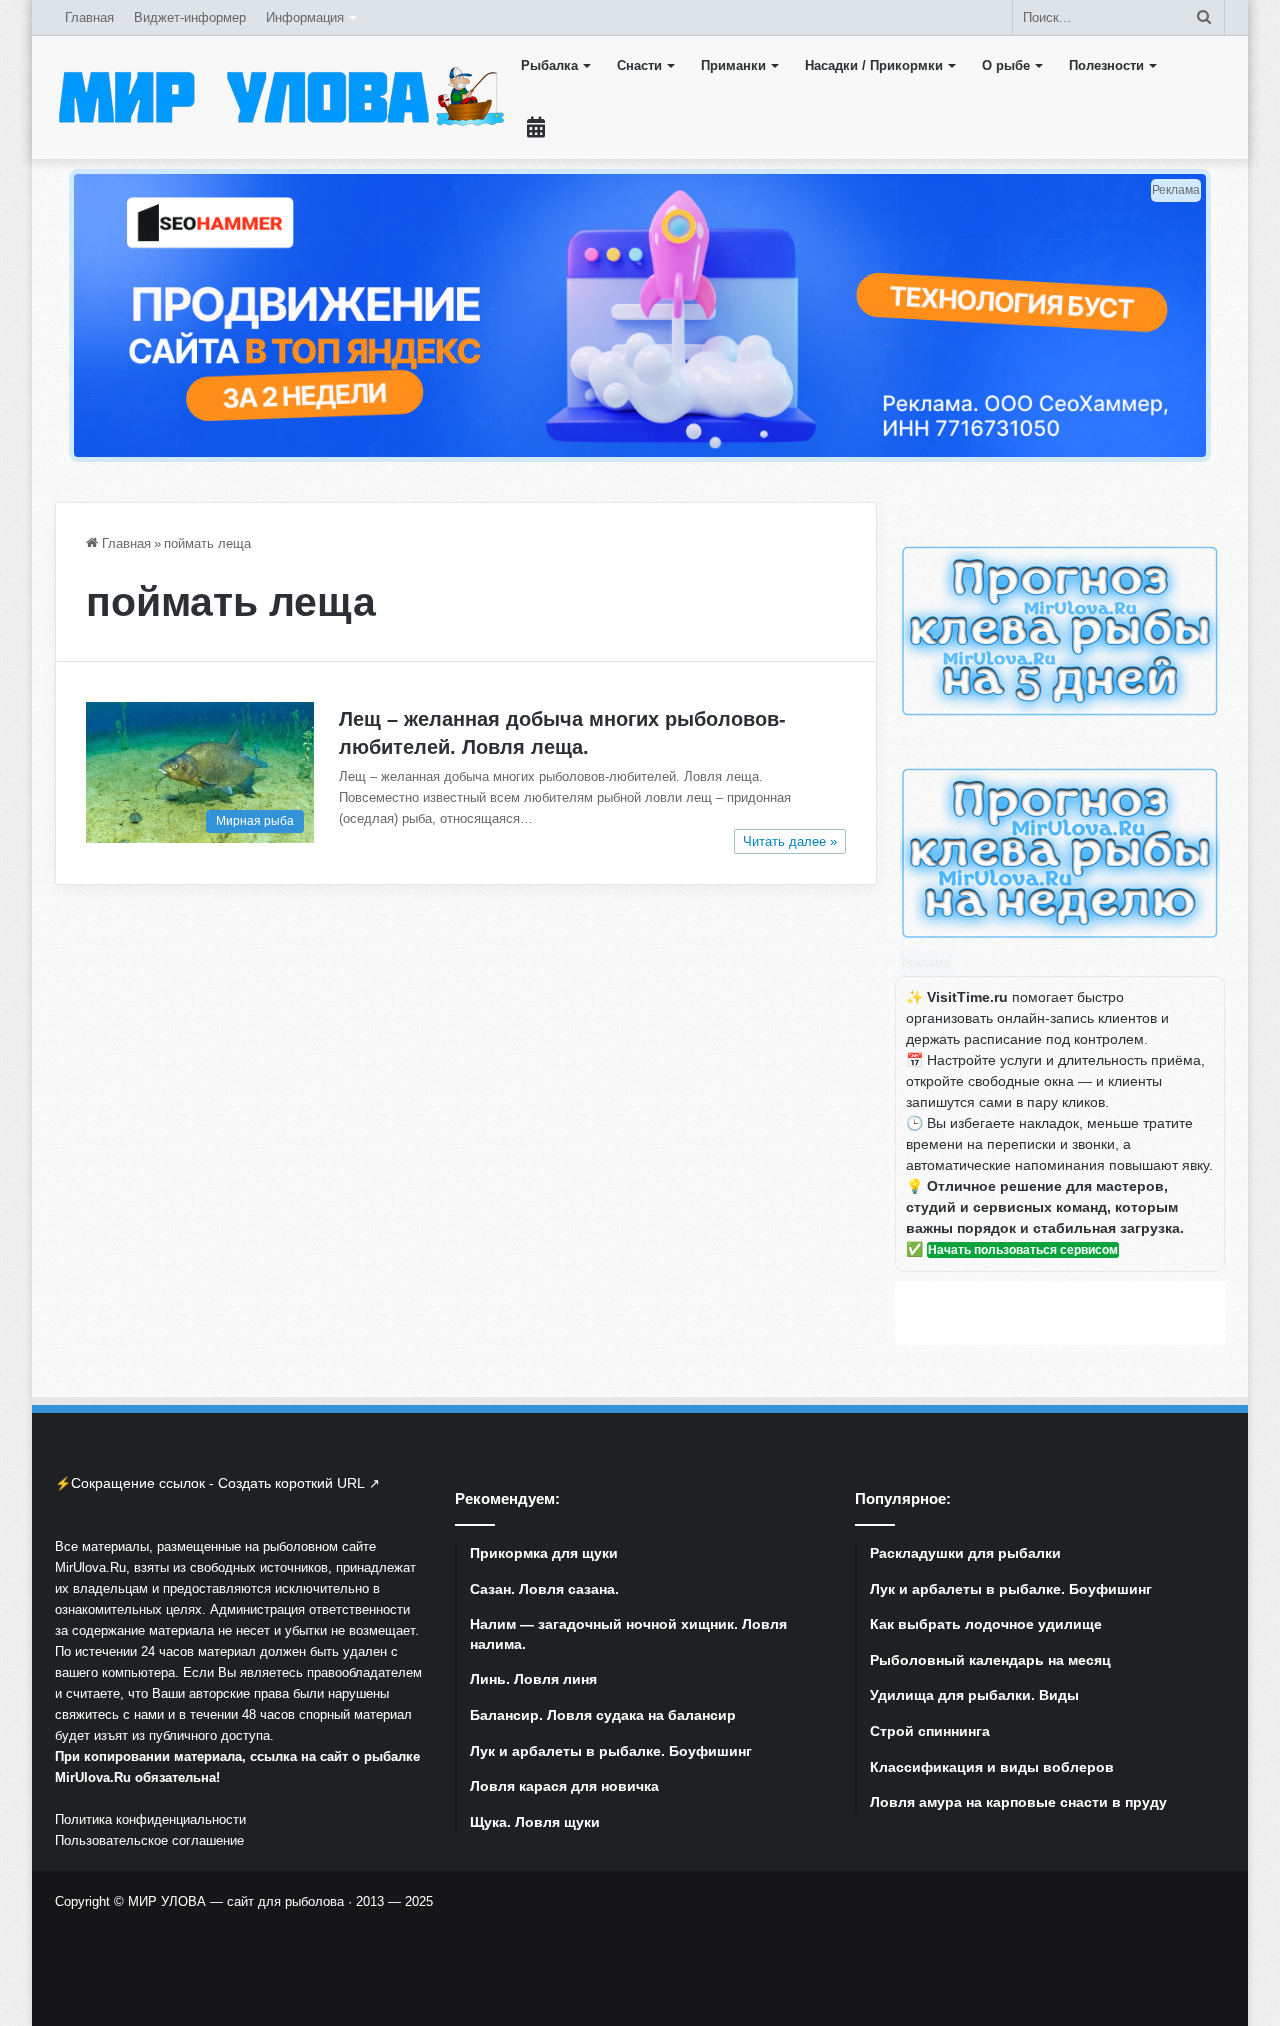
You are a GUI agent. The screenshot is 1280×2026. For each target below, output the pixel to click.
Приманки (733, 65)
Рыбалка (549, 65)
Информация (305, 17)
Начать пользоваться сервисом (1023, 1250)
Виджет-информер (190, 17)
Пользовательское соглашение (149, 1840)
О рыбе (1006, 65)
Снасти (639, 65)
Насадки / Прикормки (874, 65)
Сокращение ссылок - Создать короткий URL (218, 1483)
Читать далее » (790, 841)
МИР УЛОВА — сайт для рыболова (236, 1901)
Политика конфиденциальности (150, 1819)
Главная (89, 17)
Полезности (1106, 65)
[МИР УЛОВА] (281, 97)
